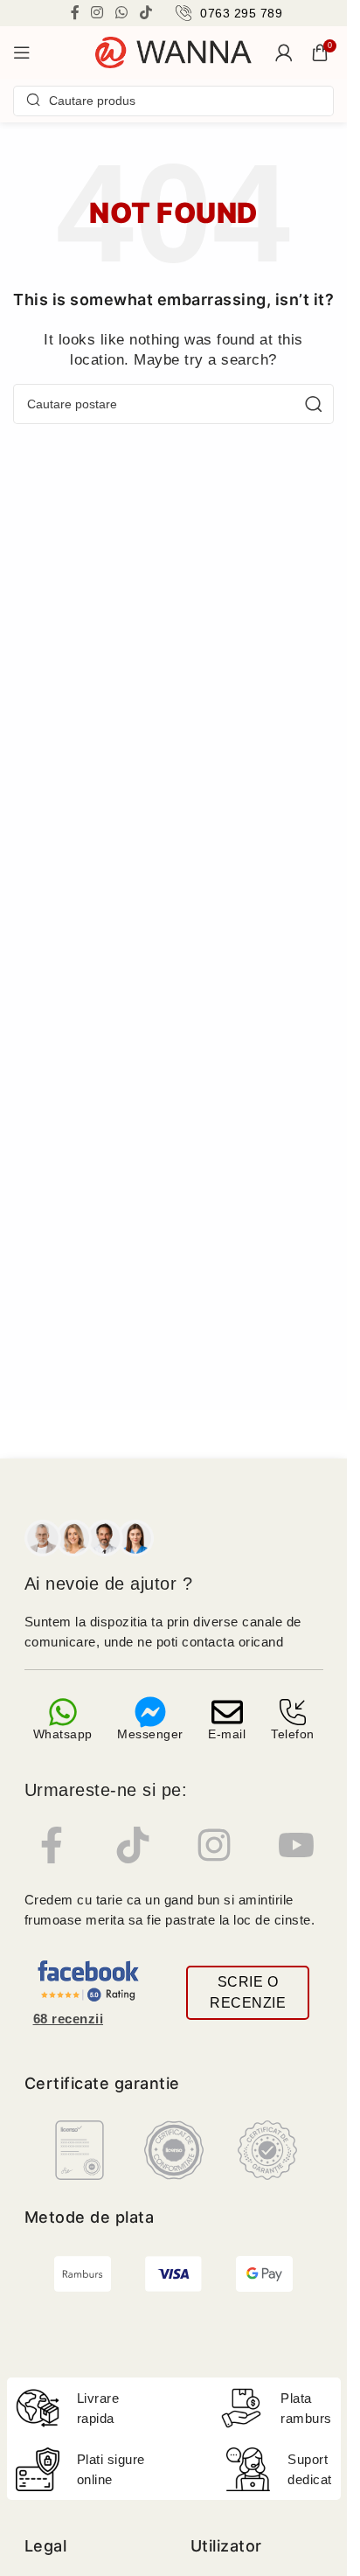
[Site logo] (174, 51)
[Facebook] (52, 1845)
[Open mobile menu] (22, 52)
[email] (227, 1712)
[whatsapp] (63, 1712)
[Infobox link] (229, 13)
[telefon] (293, 1712)
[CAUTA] (314, 404)
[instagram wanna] (214, 1845)
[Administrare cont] (284, 52)
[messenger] (150, 1712)
